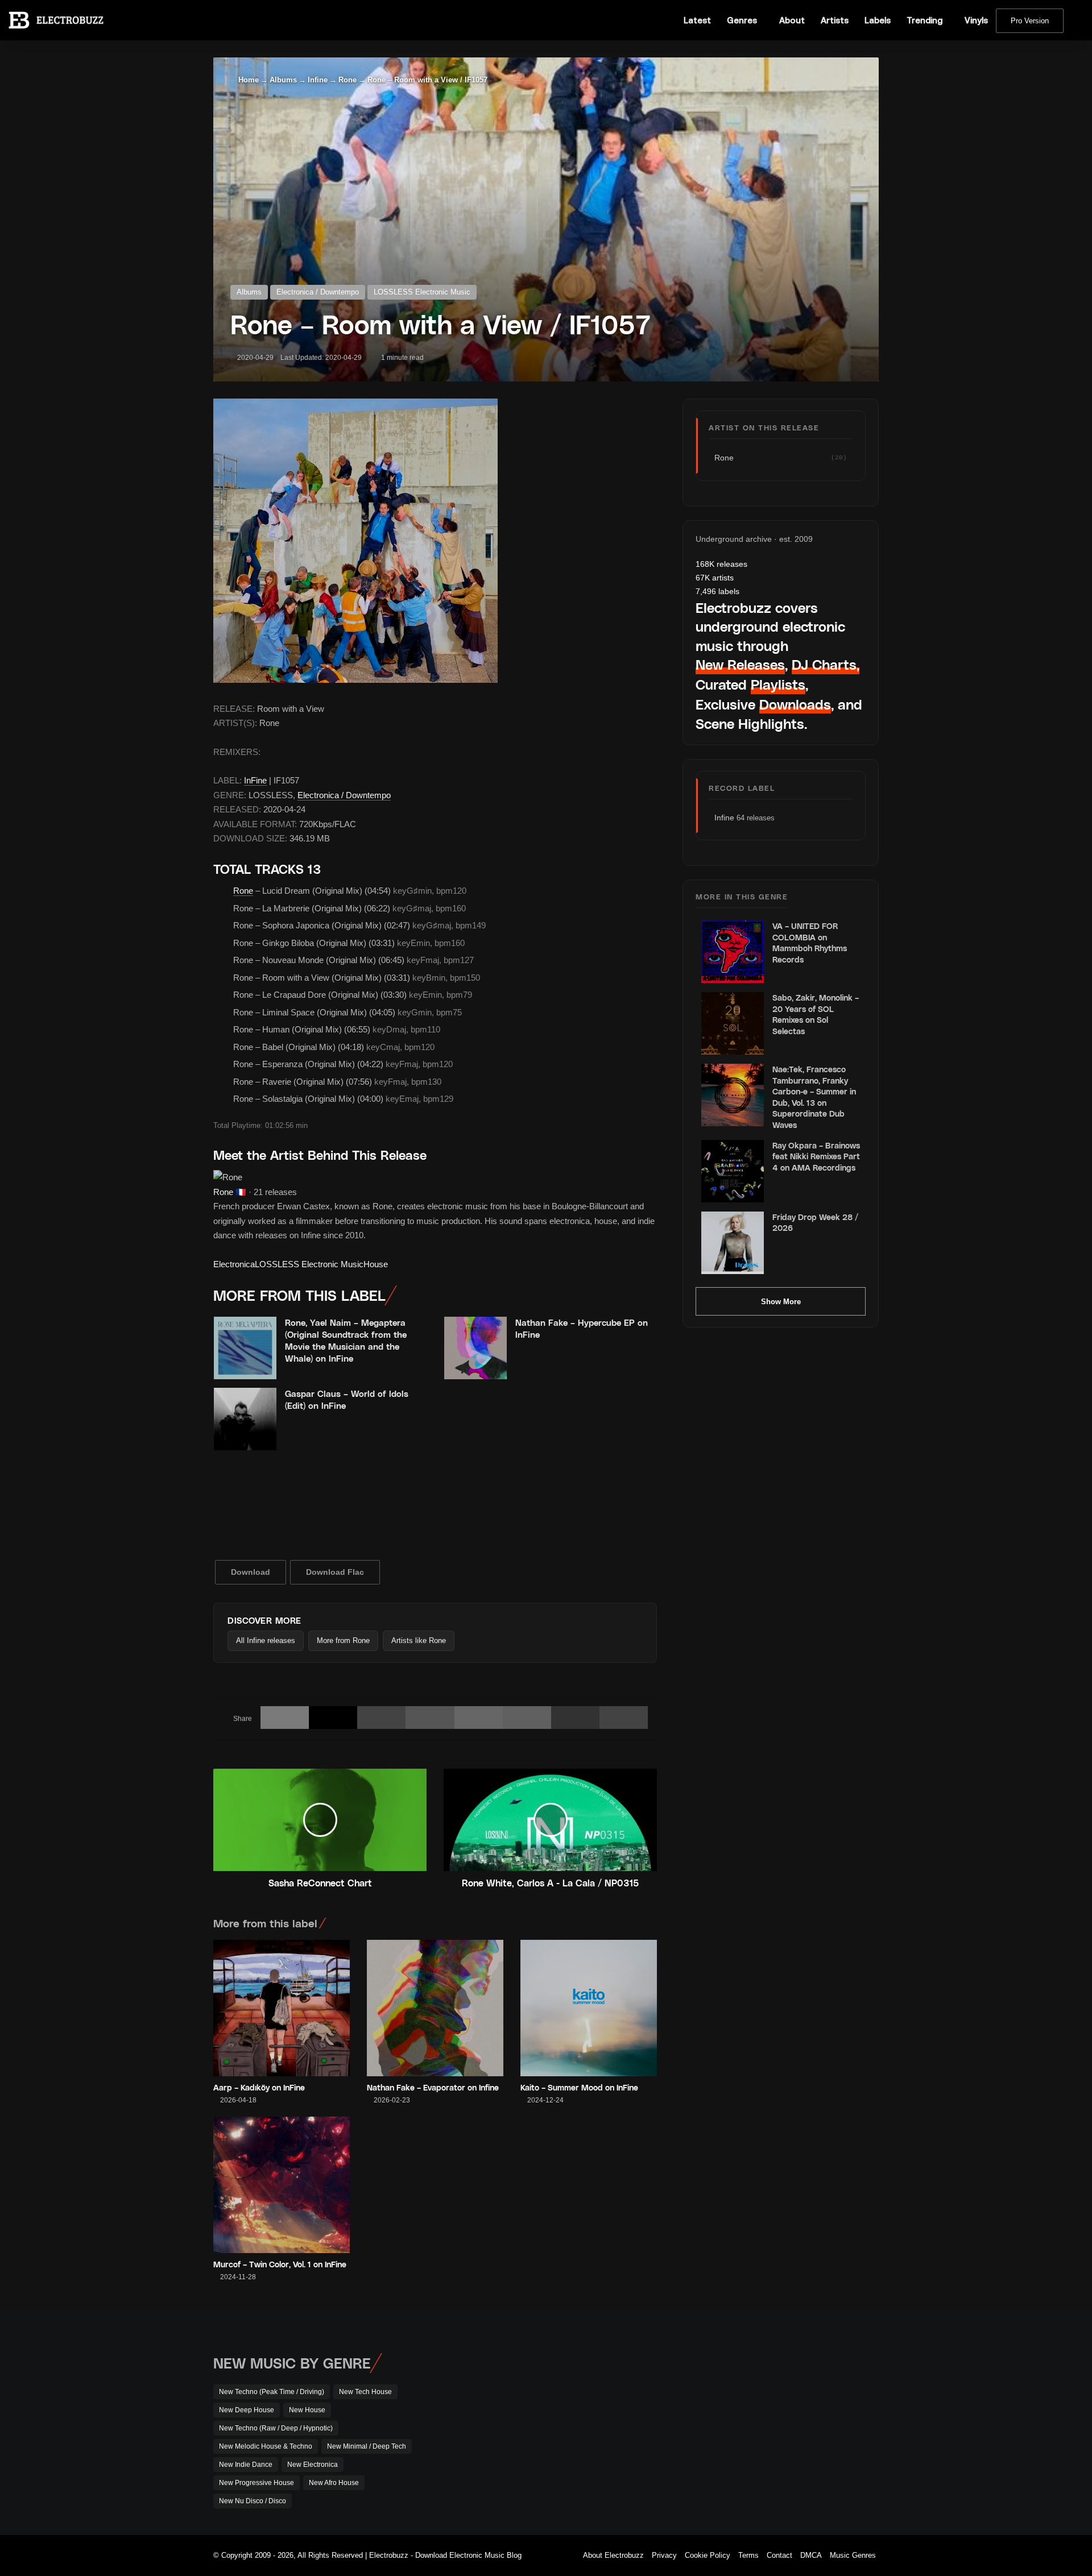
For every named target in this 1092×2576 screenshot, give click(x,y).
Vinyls (976, 20)
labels (717, 591)
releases (721, 564)
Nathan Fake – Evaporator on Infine (433, 2087)
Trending (925, 20)
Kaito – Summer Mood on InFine (579, 2087)
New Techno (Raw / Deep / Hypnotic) (276, 2428)
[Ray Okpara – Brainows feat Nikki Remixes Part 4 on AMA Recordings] (733, 1171)
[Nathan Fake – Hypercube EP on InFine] (475, 1348)
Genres (742, 20)
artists (715, 578)
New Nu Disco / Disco (253, 2501)
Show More (781, 1302)
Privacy (664, 2555)
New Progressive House (257, 2483)
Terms (748, 2555)
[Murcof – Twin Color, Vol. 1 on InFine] (282, 2185)
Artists (835, 20)
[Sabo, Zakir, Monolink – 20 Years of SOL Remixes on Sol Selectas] (733, 1023)
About (792, 20)
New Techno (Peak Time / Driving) (272, 2392)
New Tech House (365, 2392)
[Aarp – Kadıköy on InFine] (282, 2008)
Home (247, 80)
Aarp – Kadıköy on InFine (259, 2087)
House (376, 1264)
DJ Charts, (826, 664)
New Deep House (247, 2410)
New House (307, 2410)
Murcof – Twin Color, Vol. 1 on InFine (280, 2264)
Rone (348, 80)
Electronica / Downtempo (318, 292)
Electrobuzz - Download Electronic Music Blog (445, 2555)
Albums (283, 80)
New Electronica (313, 2465)
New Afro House (334, 2483)
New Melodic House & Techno (266, 2446)
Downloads (795, 704)
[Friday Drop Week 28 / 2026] (733, 1243)
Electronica (234, 1264)
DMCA (811, 2555)
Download (251, 1572)
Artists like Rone (419, 1640)
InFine (255, 780)
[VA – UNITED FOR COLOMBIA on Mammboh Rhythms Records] (733, 952)
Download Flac (335, 1572)
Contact (779, 2555)
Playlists (778, 684)
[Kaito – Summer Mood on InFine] (589, 2008)
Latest (697, 20)
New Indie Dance (246, 2465)
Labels (878, 20)
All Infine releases (266, 1640)
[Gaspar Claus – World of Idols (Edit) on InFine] (245, 1419)
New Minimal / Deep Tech (367, 2446)
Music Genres (853, 2555)
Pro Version (1030, 21)
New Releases (740, 664)
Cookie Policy (708, 2555)
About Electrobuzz (613, 2555)
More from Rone (343, 1640)
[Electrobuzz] (56, 20)
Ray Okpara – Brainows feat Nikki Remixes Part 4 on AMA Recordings (816, 1156)
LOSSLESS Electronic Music (422, 292)
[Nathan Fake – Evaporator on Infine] (435, 2008)
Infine (318, 80)
